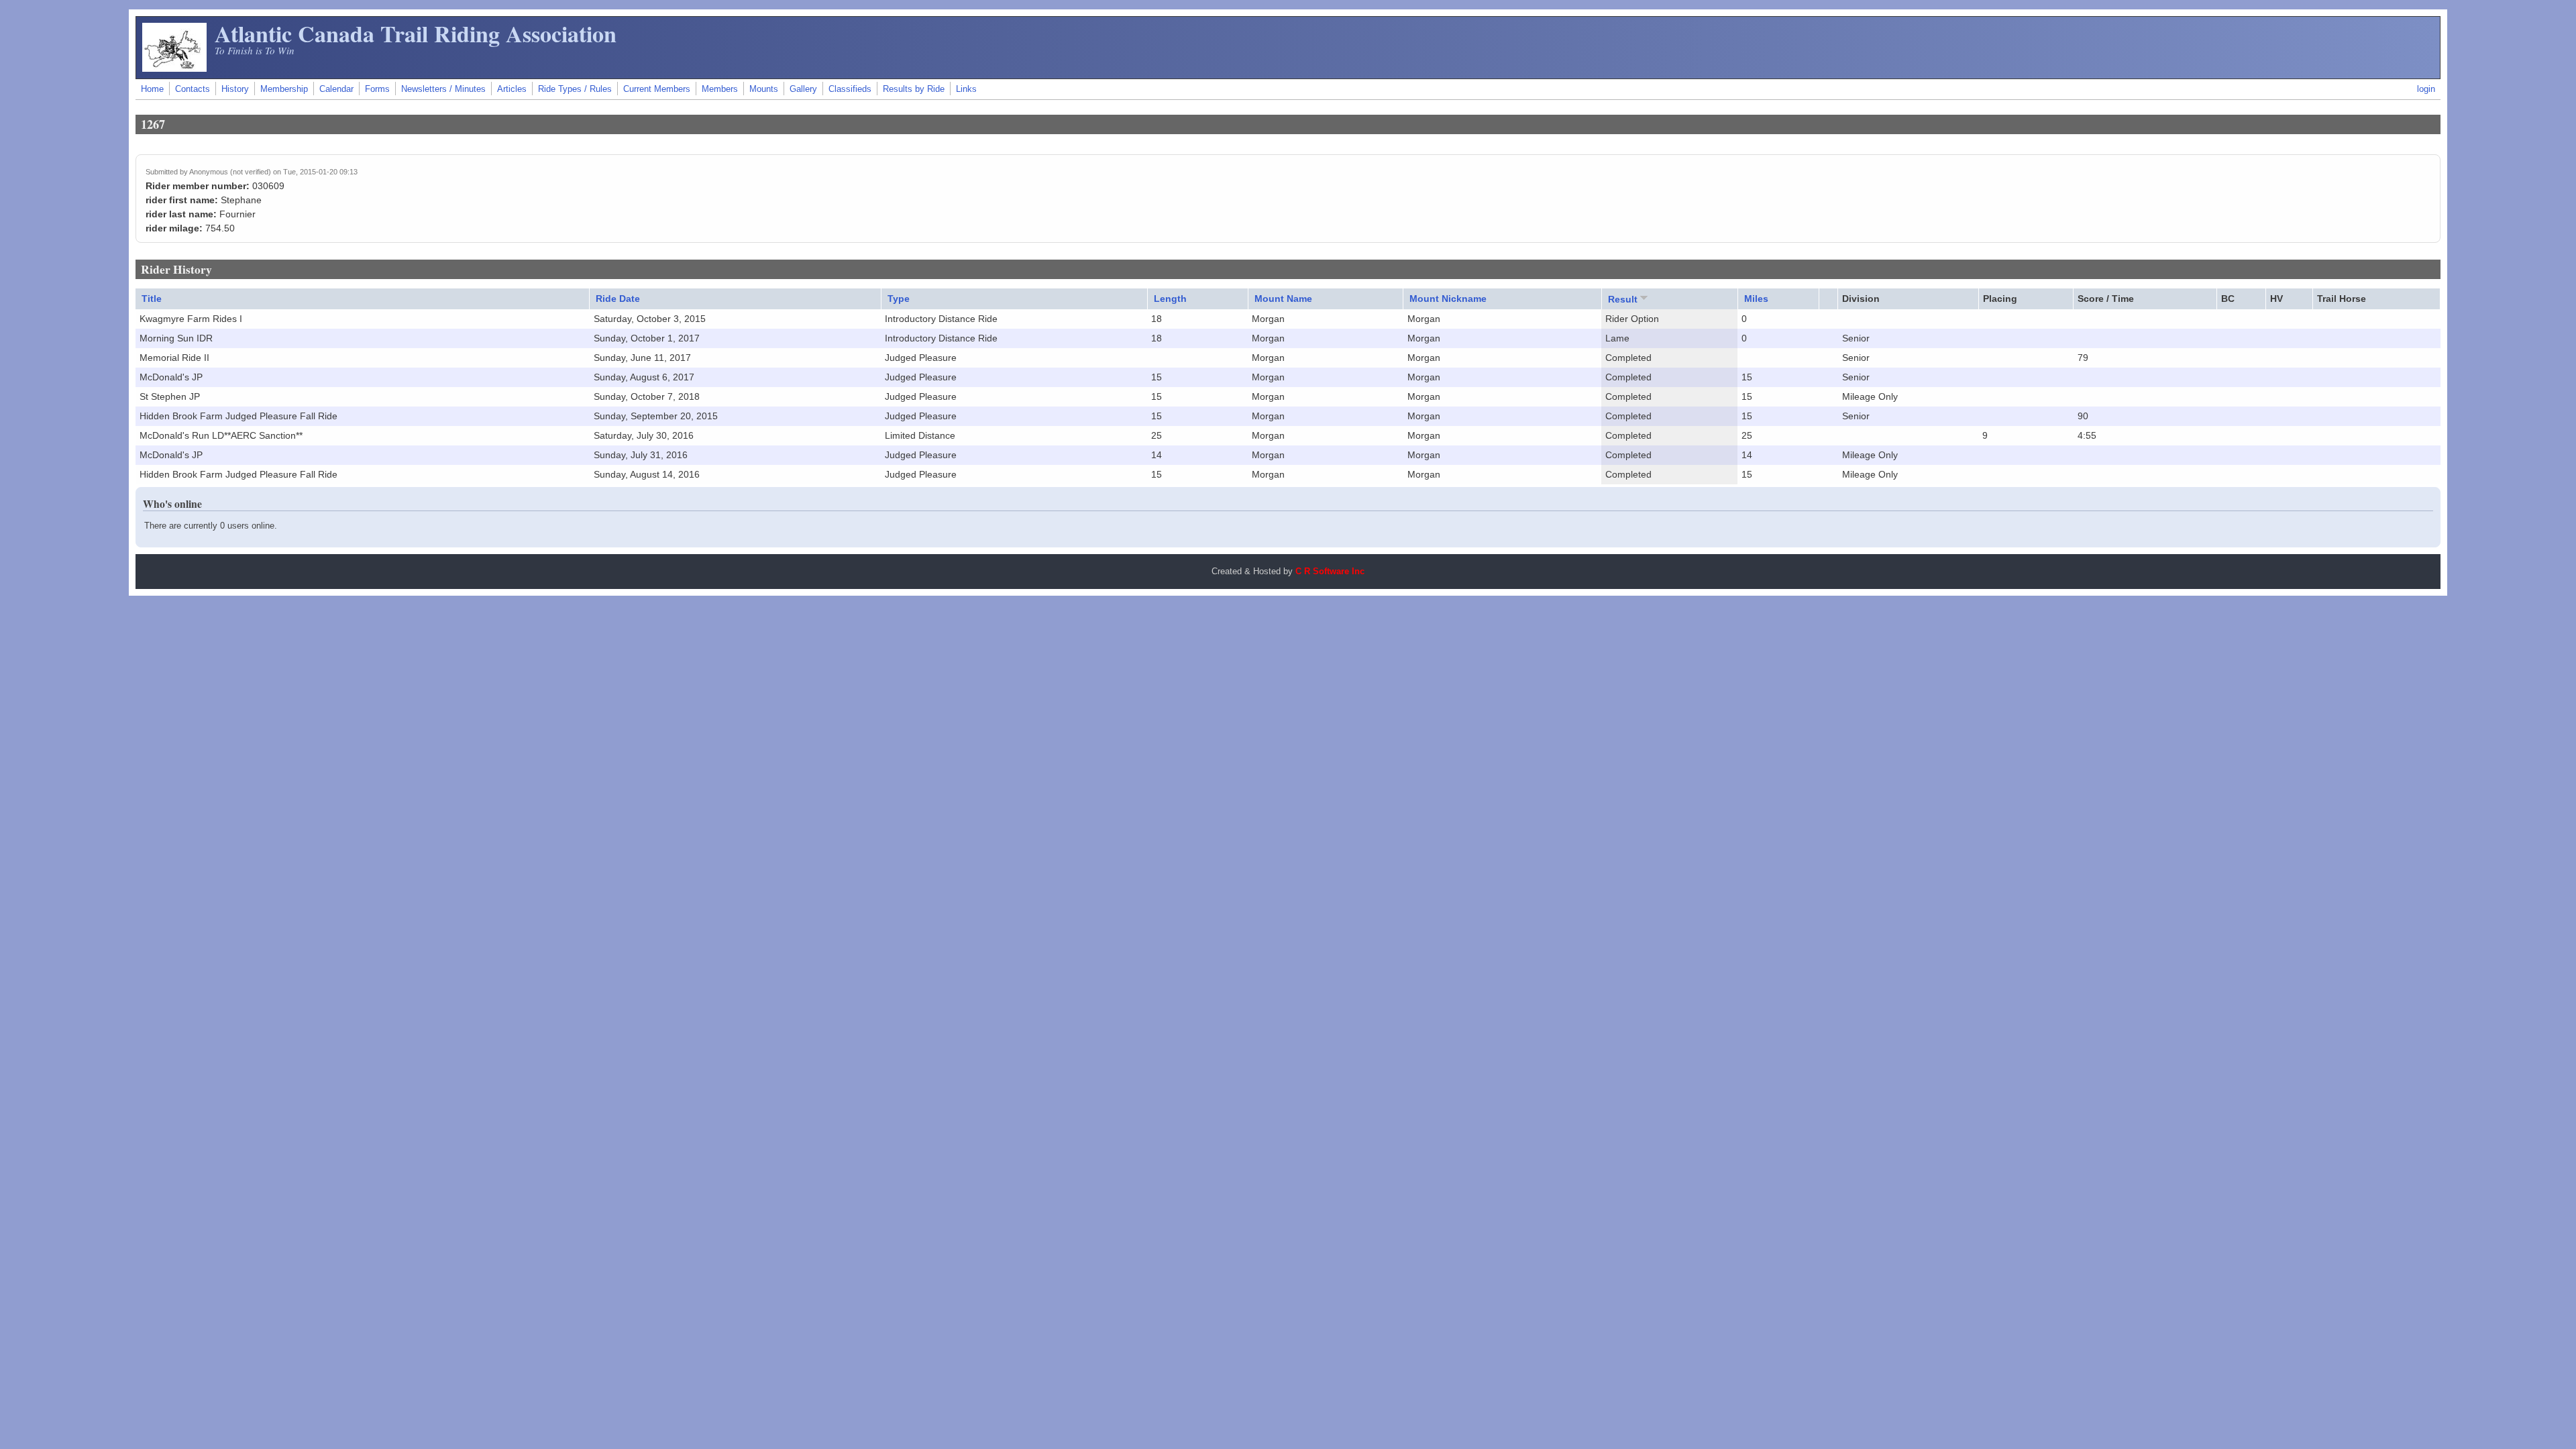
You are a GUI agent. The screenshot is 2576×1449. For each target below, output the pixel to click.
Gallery (803, 89)
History (235, 89)
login (2426, 89)
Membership (284, 89)
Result (1623, 299)
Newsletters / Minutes (443, 89)
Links (966, 89)
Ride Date (618, 299)
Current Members (657, 89)
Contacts (193, 89)
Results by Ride (914, 89)
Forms (377, 89)
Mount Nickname (1448, 299)
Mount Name (1283, 299)
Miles (1756, 299)
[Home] (174, 68)
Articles (512, 89)
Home (152, 89)
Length (1170, 299)
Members (720, 89)
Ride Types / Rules (575, 89)
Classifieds (850, 89)
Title (152, 299)
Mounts (764, 89)
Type (899, 299)
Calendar (336, 89)
